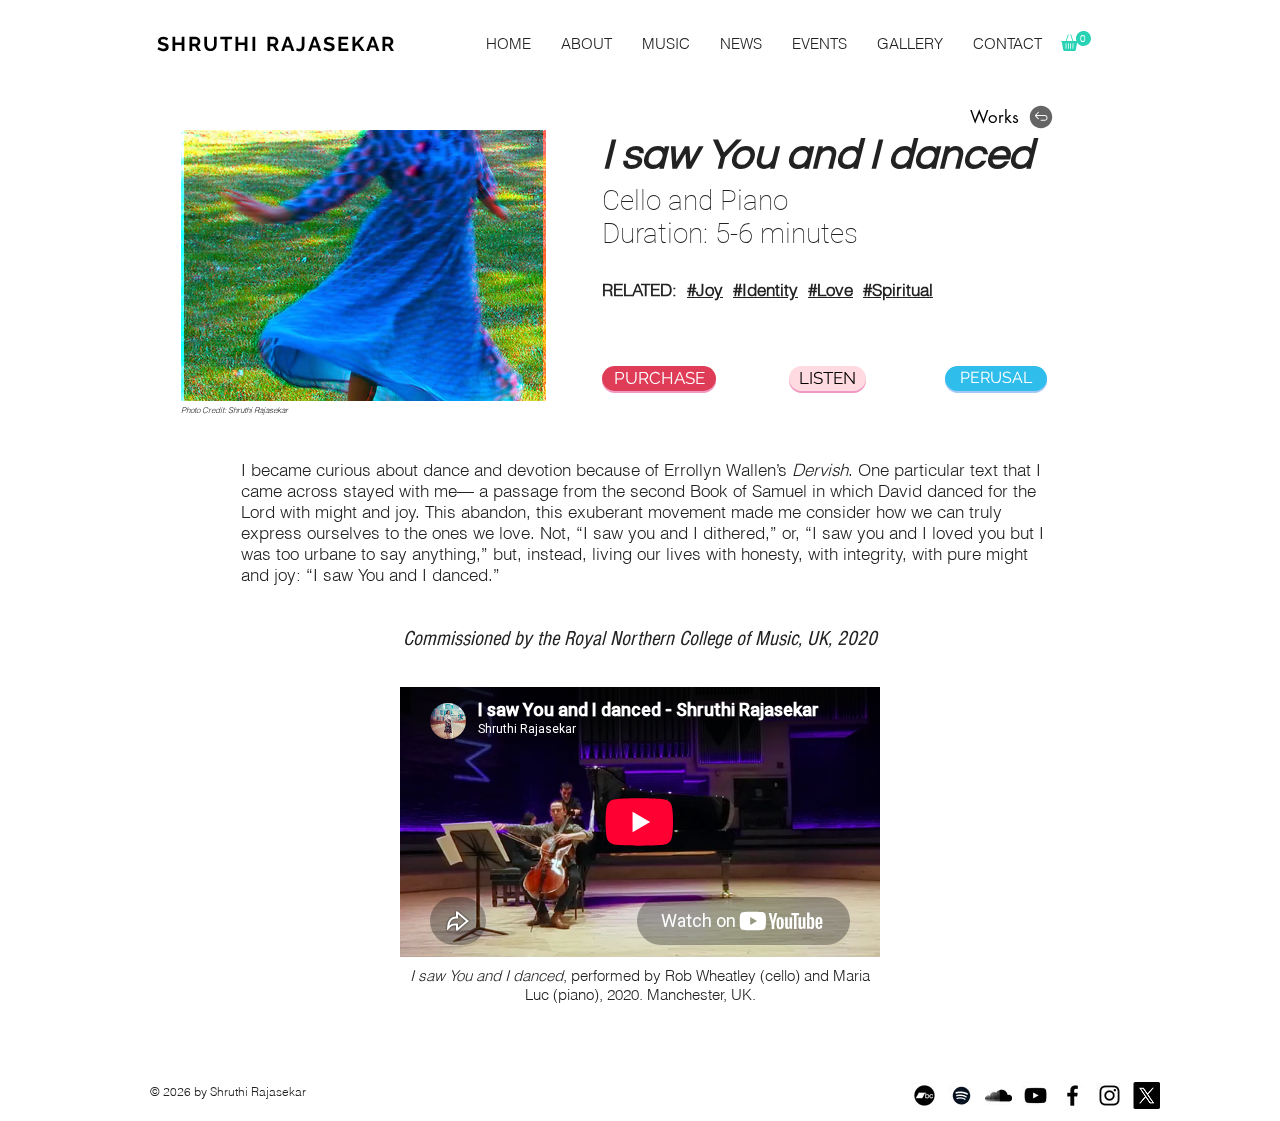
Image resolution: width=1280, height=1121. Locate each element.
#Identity (765, 289)
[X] (1146, 1095)
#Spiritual (898, 289)
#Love (830, 289)
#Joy (705, 289)
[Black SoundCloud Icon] (998, 1095)
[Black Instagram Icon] (1109, 1095)
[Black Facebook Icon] (1072, 1095)
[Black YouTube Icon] (1035, 1095)
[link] (1076, 41)
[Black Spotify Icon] (961, 1095)
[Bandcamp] (924, 1095)
